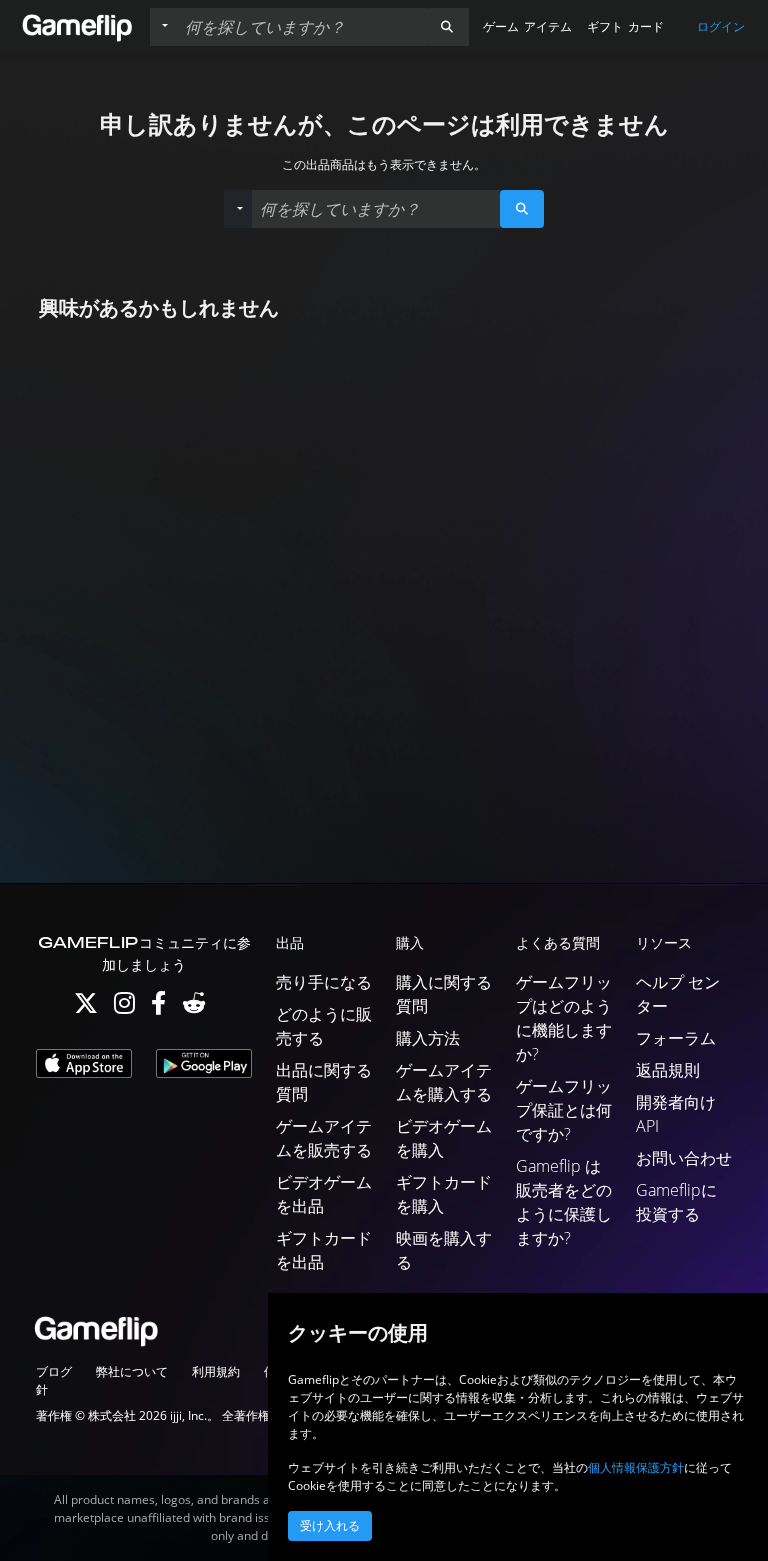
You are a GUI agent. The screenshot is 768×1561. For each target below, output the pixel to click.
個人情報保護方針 (636, 1467)
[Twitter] (86, 1007)
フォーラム (676, 1038)
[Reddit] (194, 1007)
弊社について (132, 1371)
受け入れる (330, 1526)
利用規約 (216, 1371)
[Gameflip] (77, 25)
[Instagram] (124, 1007)
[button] (447, 27)
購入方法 (428, 1038)
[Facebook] (158, 1007)
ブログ (54, 1371)
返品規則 (668, 1070)
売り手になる (324, 982)
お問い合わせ (684, 1158)
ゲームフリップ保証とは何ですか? (564, 1110)
